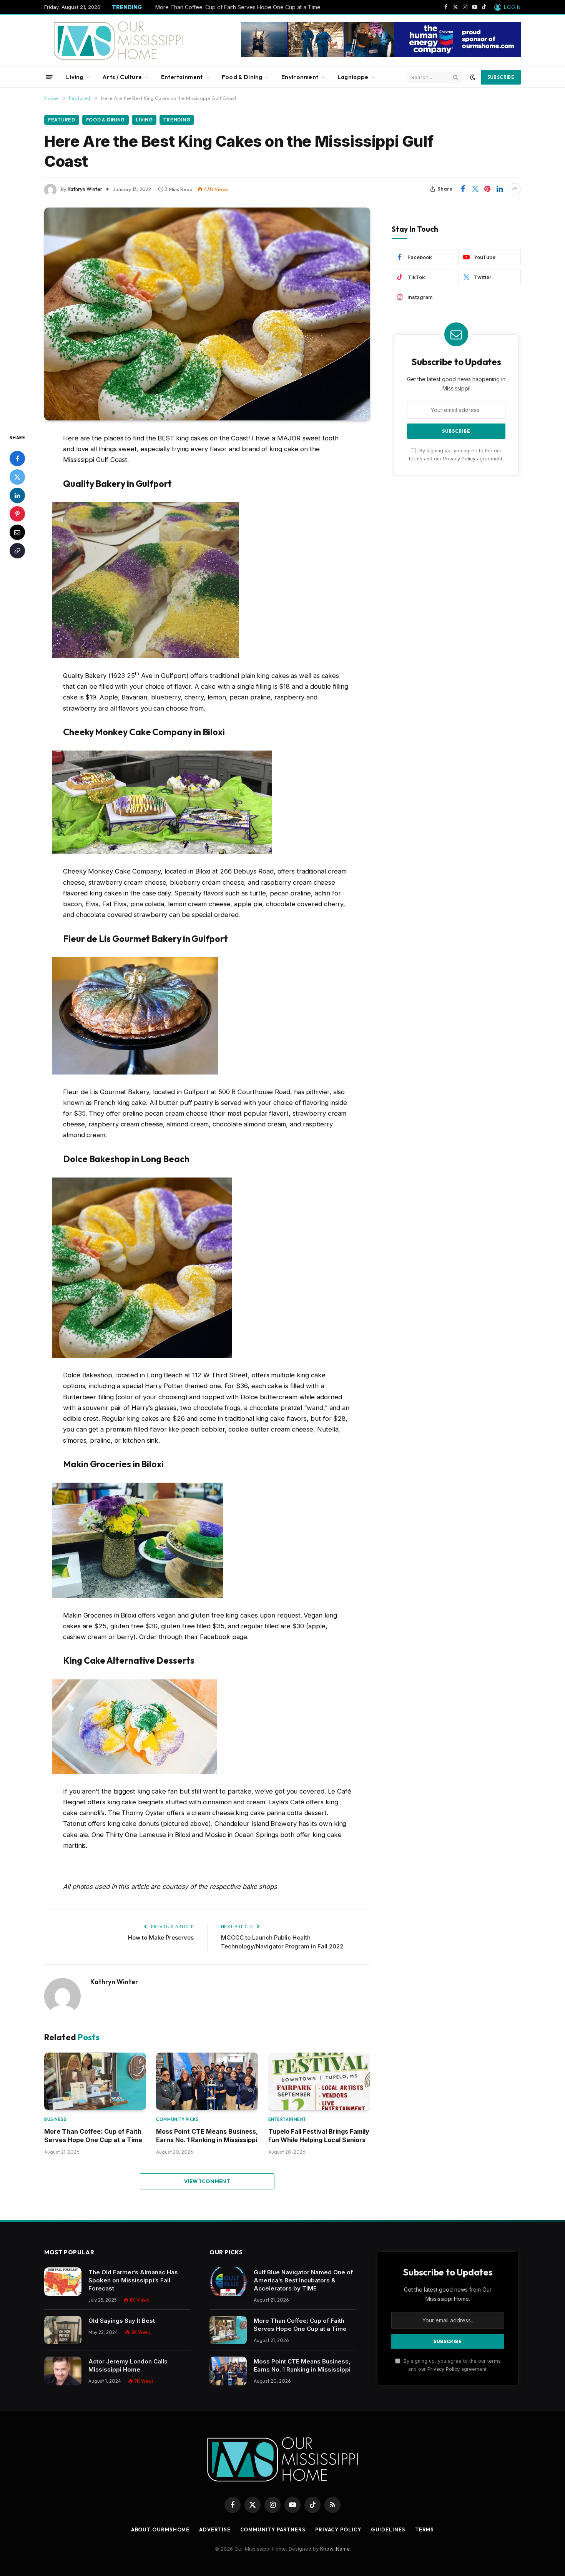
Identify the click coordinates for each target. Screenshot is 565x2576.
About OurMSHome (160, 2529)
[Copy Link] (17, 550)
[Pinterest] (17, 513)
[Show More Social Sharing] (515, 189)
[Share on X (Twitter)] (475, 189)
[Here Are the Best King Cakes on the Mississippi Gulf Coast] (207, 314)
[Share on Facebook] (463, 189)
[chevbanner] (381, 55)
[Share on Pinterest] (487, 189)
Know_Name (335, 2549)
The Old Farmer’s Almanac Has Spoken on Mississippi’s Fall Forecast (133, 2280)
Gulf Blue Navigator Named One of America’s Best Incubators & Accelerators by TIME (303, 2280)
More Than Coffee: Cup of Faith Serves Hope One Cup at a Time (238, 7)
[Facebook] (17, 458)
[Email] (17, 532)
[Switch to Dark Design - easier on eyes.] (473, 77)
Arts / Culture (122, 77)
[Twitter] (17, 477)
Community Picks (177, 2119)
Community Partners (273, 2529)
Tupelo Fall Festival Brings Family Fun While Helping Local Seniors (319, 2136)
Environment (300, 77)
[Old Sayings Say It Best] (63, 2330)
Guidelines (388, 2529)
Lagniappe (353, 77)
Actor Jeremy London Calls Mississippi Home (128, 2365)
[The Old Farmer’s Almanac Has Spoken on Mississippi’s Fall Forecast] (63, 2282)
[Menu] (49, 77)
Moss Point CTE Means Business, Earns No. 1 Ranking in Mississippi (207, 2136)
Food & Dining (242, 77)
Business (55, 2119)
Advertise (215, 2529)
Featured (62, 120)
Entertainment (182, 77)
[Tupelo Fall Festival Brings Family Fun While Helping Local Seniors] (319, 2081)
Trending (177, 120)
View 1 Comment (207, 2181)
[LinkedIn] (17, 495)
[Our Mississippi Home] (119, 41)
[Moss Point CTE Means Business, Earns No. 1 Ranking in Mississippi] (207, 2081)
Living (75, 77)
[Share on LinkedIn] (500, 189)
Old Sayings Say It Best (122, 2321)
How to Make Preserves (161, 1937)
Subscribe (501, 77)
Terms (425, 2529)
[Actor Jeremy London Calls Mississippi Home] (63, 2371)
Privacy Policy (459, 459)
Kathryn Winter (85, 189)
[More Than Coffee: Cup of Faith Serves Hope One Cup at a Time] (95, 2081)
